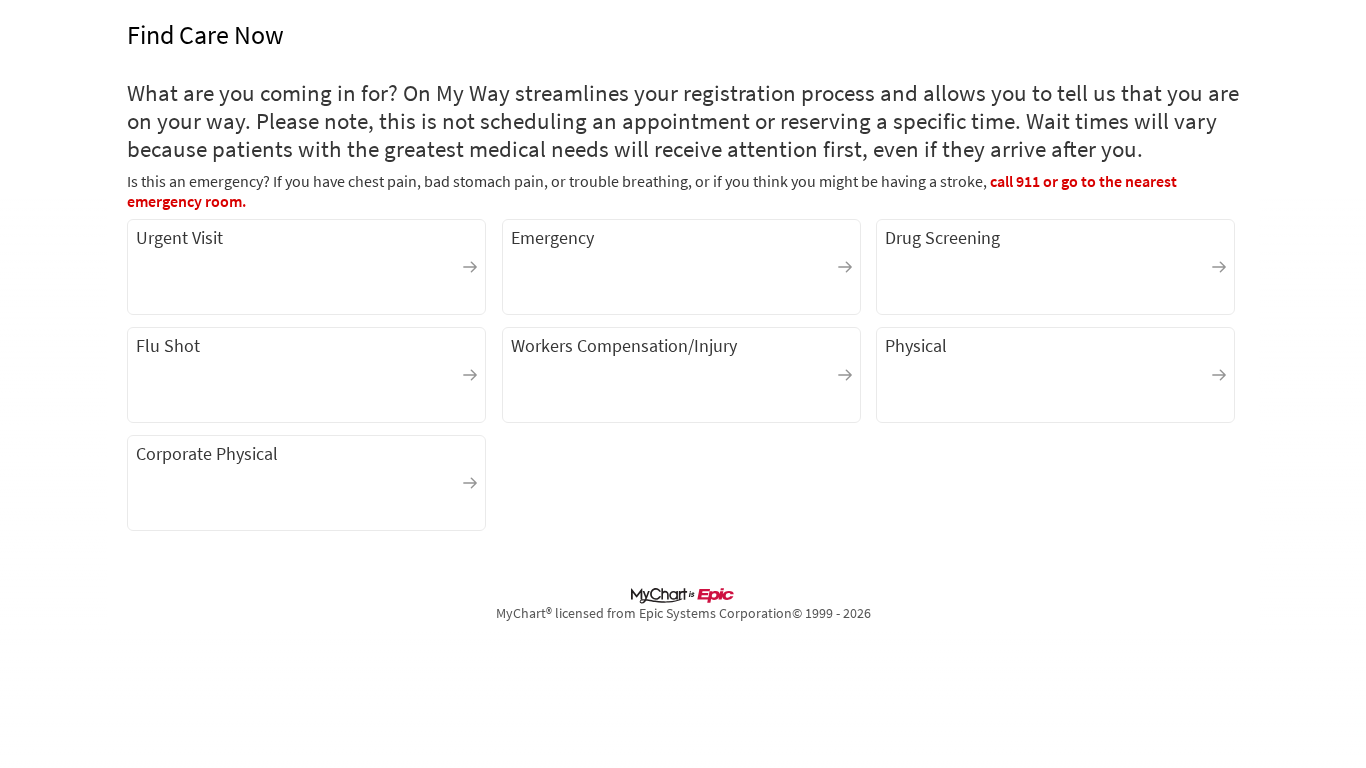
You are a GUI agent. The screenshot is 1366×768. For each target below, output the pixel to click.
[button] (306, 267)
